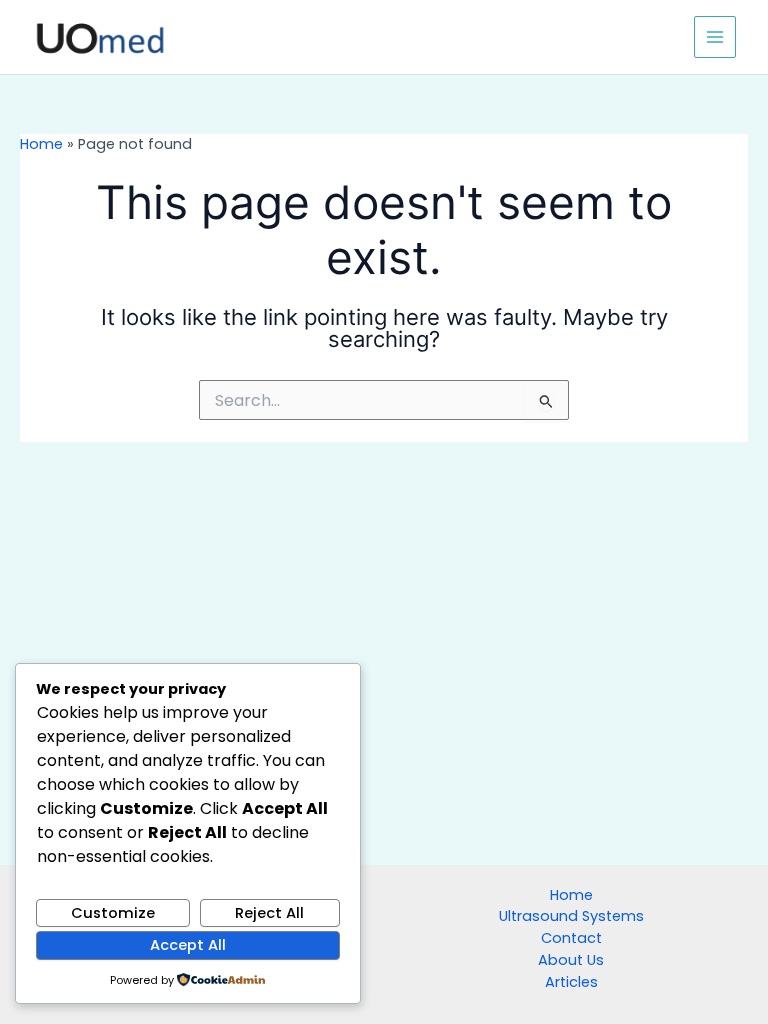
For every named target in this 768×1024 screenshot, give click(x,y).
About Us (571, 960)
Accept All (188, 945)
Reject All (269, 913)
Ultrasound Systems (571, 916)
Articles (571, 982)
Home (41, 144)
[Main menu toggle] (715, 37)
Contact (571, 938)
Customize (113, 913)
